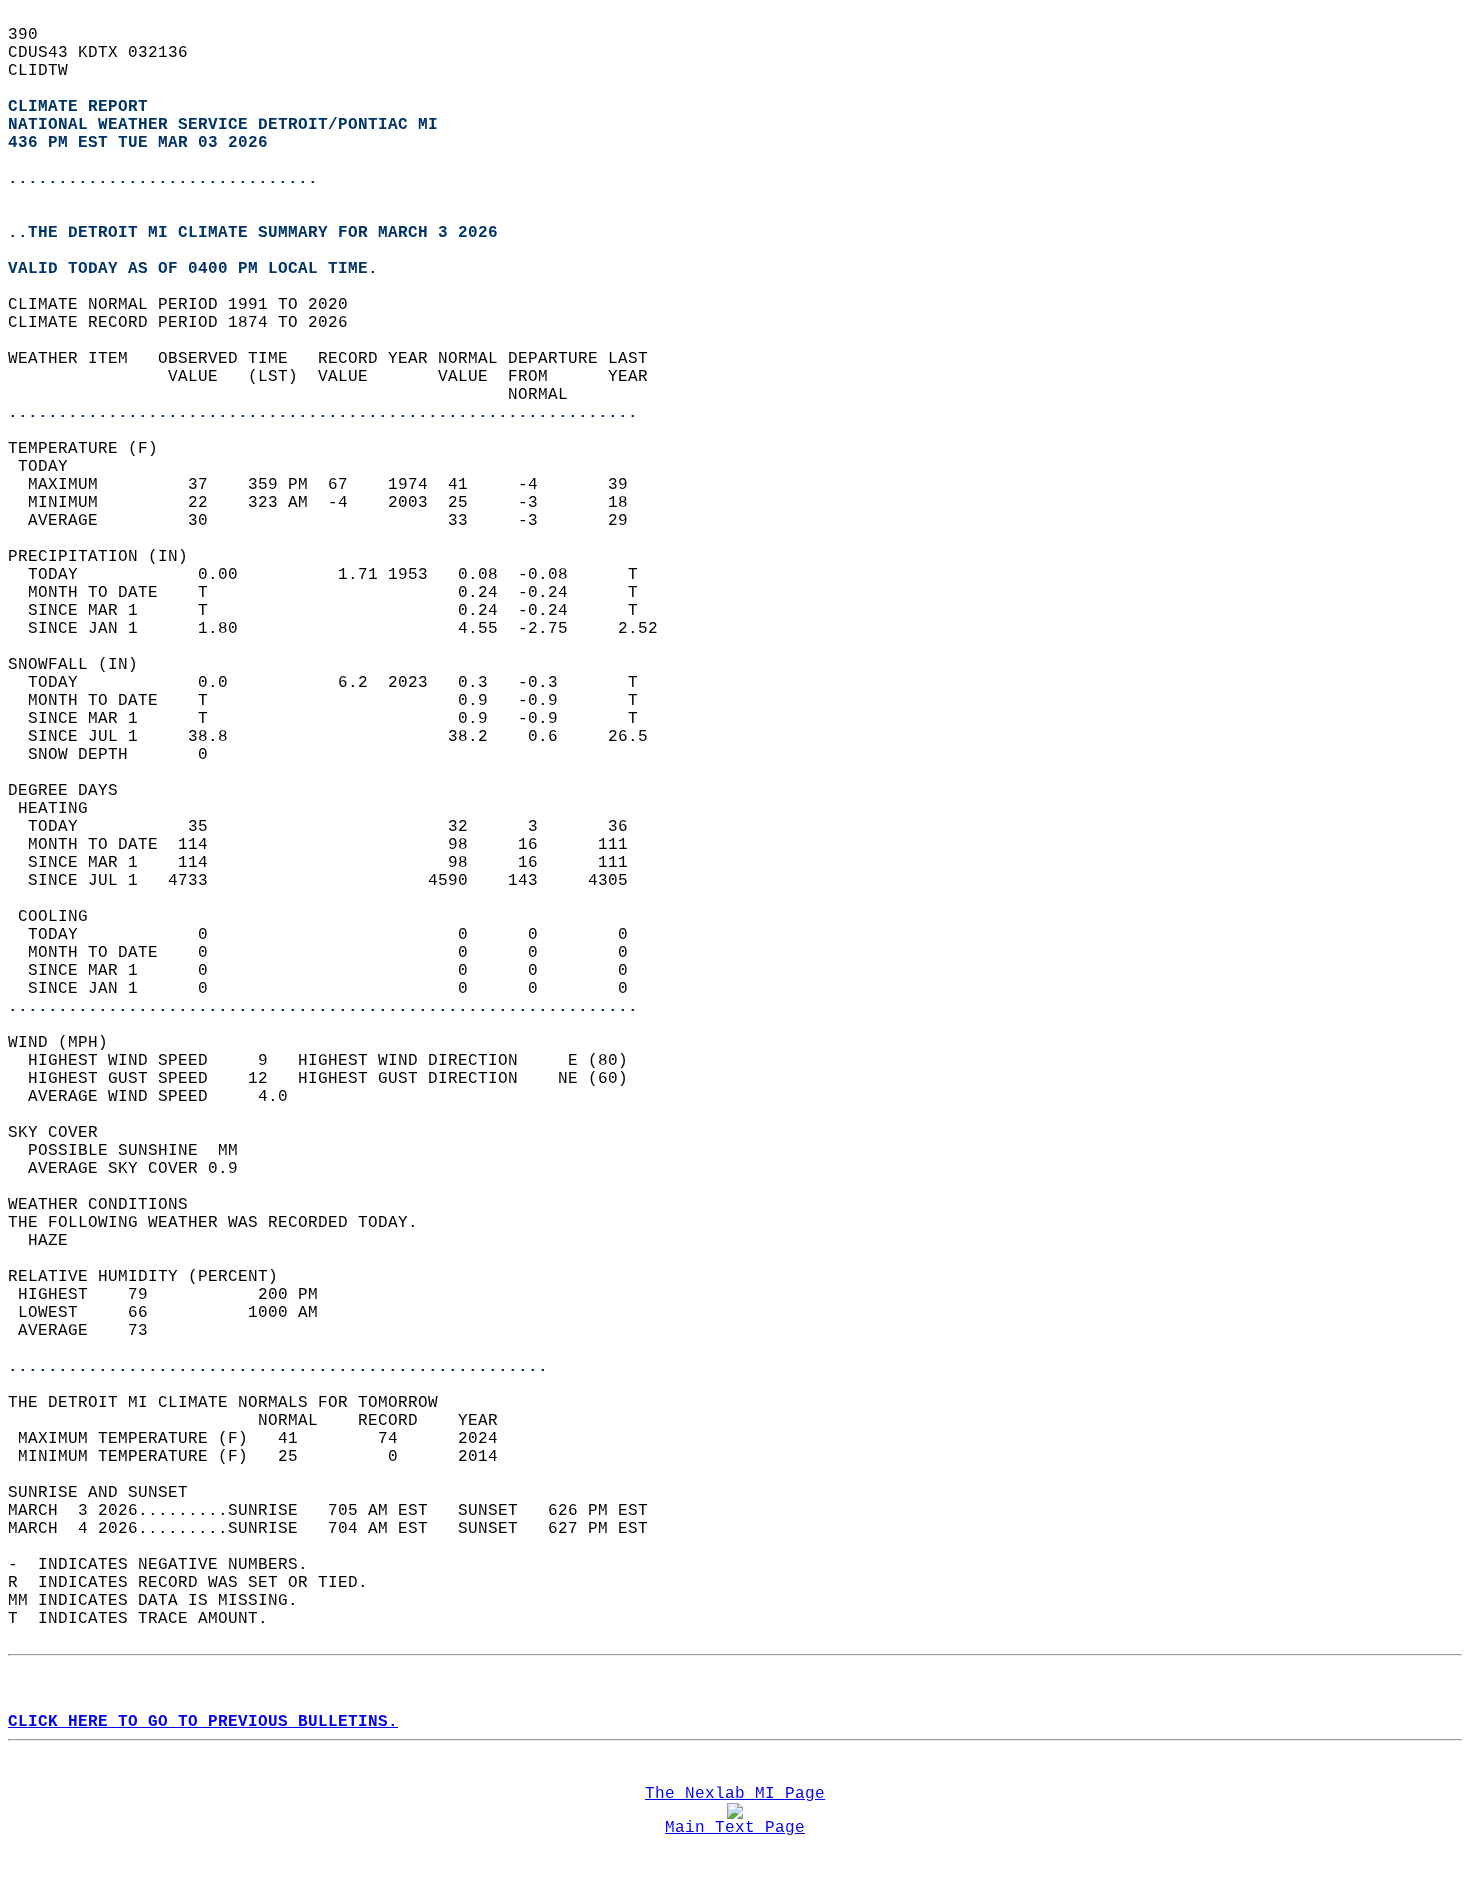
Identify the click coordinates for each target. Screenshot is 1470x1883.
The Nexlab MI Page (735, 1794)
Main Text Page (735, 1828)
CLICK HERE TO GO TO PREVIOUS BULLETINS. (203, 1722)
